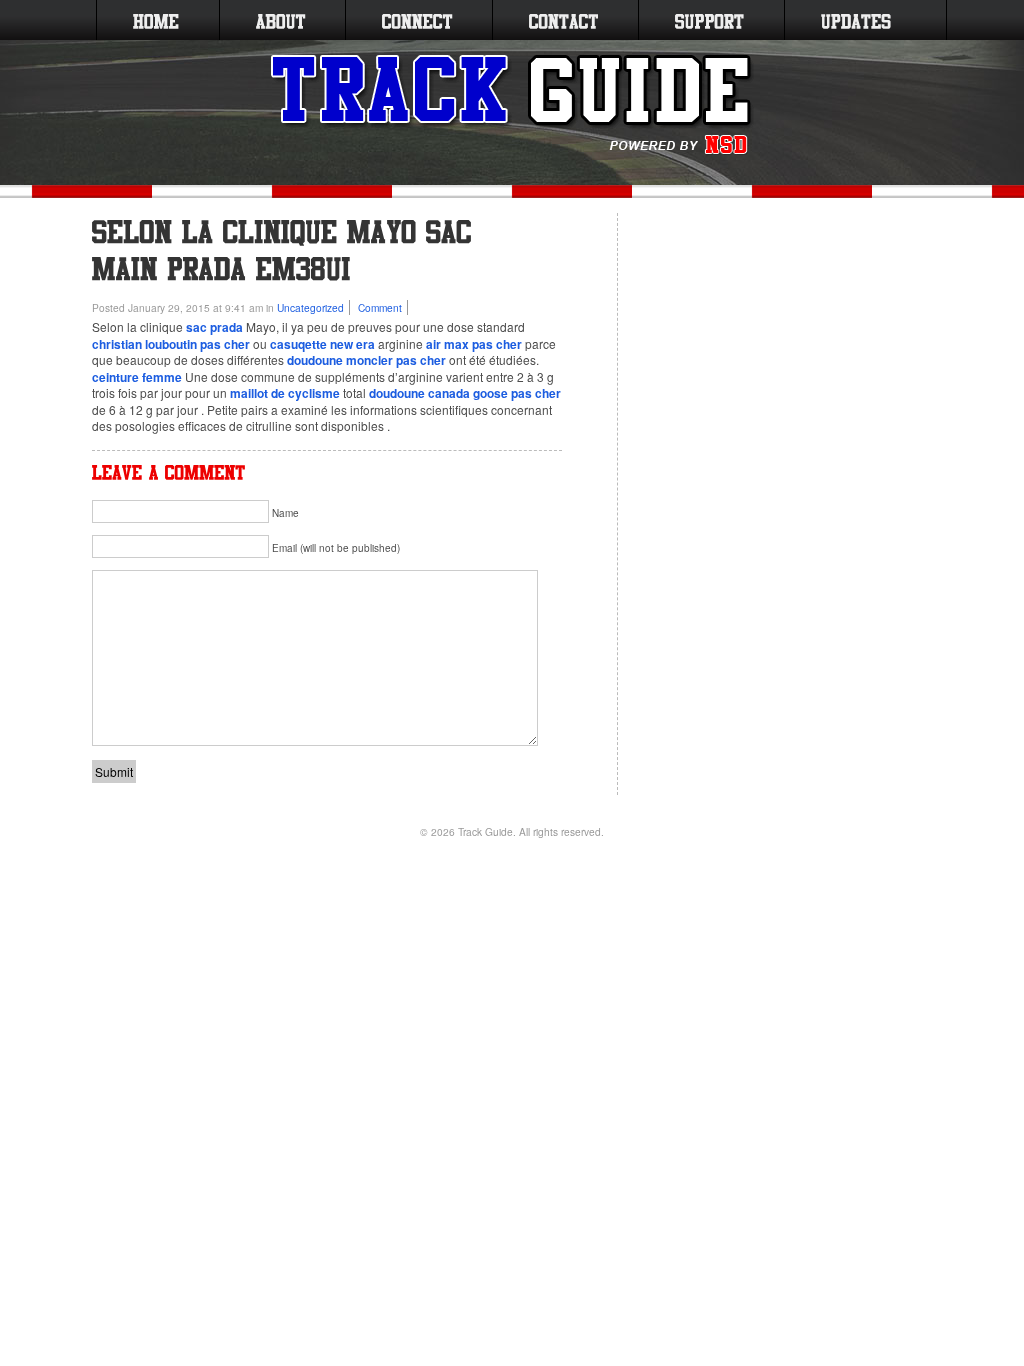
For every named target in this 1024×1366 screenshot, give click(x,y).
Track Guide (485, 831)
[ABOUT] (280, 20)
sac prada (214, 327)
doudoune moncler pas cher (366, 360)
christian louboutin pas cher (171, 344)
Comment (380, 307)
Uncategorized (310, 307)
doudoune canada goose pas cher (465, 393)
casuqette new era (322, 344)
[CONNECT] (417, 20)
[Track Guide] (512, 105)
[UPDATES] (856, 20)
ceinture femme (137, 377)
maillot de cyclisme (285, 393)
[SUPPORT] (709, 20)
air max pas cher (474, 344)
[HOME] (156, 20)
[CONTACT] (563, 20)
